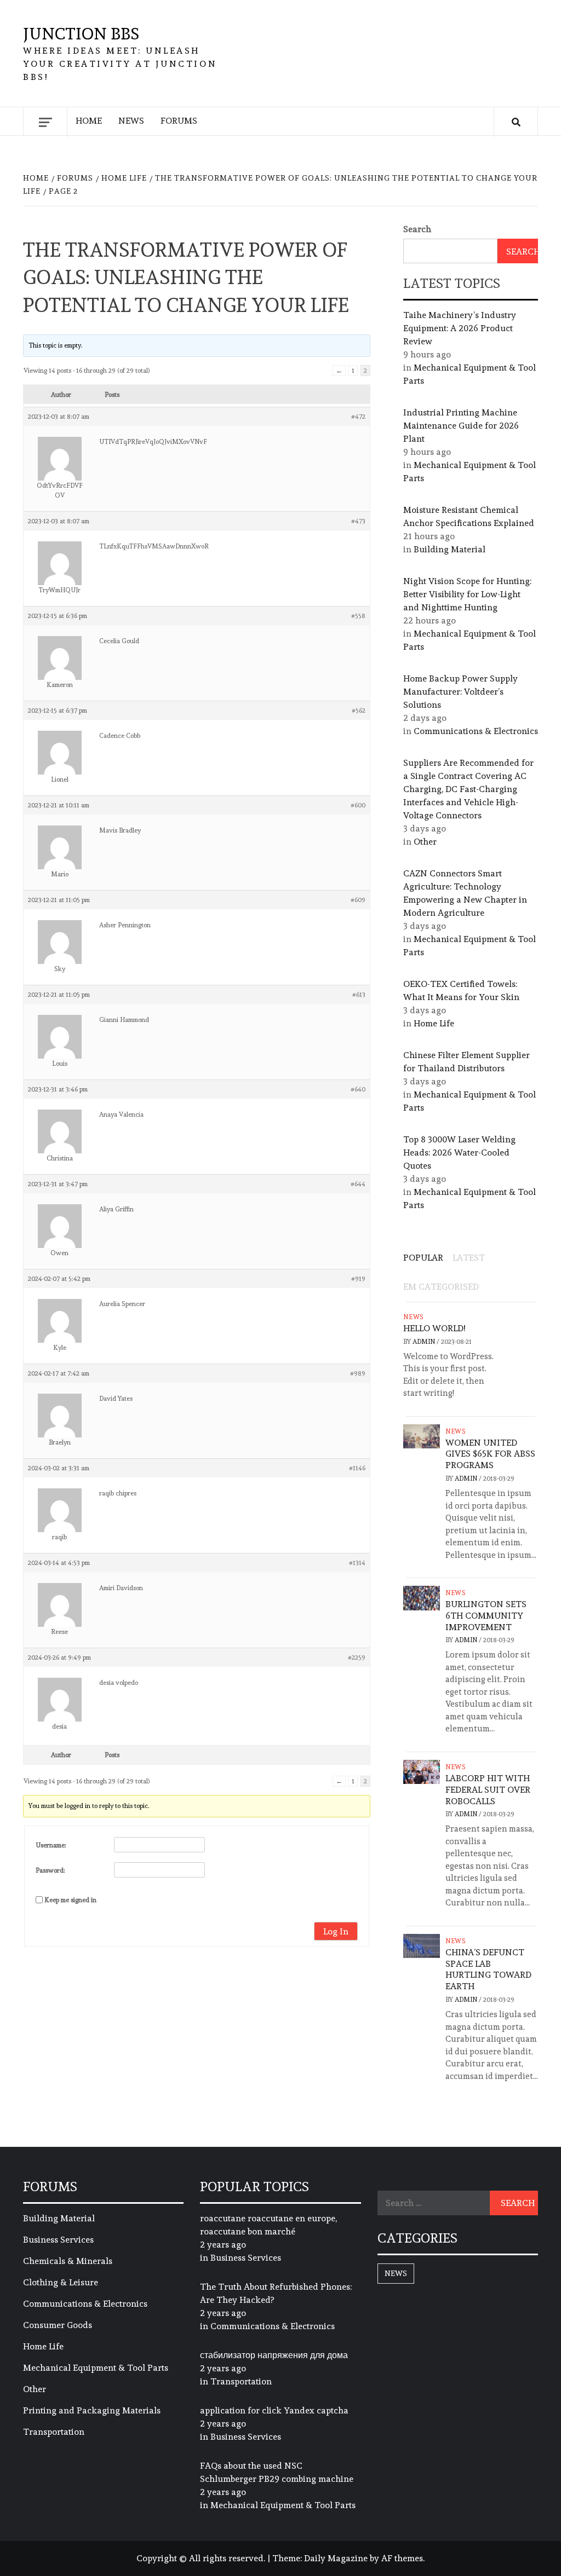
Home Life (434, 1023)
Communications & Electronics (476, 731)
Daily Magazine (336, 2558)
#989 (358, 1373)
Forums (179, 121)
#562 (359, 711)
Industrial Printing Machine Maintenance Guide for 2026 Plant (461, 426)
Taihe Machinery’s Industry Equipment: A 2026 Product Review (460, 328)
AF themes (402, 2558)
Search (417, 229)
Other (425, 842)
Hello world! (434, 1328)
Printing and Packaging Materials (92, 2410)
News (131, 121)
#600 (358, 805)
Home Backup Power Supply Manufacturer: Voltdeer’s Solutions (460, 692)
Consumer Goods (58, 2325)
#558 (358, 616)
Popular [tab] (423, 1258)
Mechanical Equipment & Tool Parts (96, 2368)
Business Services (58, 2240)
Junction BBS (81, 34)
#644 (358, 1184)
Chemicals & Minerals (68, 2261)
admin (425, 1342)
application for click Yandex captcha (274, 2410)
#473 (358, 521)
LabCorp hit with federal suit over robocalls (488, 1790)
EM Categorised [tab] (441, 1287)
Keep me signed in (70, 1900)
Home (89, 121)
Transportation (54, 2432)
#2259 (357, 1657)
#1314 (357, 1563)
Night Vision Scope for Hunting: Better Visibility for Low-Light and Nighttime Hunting (467, 594)
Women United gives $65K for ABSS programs (490, 1454)
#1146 (357, 1468)
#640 (358, 1089)
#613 (359, 995)
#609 (358, 900)
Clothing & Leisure (61, 2282)
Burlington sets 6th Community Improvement (486, 1616)
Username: (51, 1845)
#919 (358, 1279)
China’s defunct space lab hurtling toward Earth (488, 1969)
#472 (358, 417)
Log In (336, 1931)
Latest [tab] (469, 1258)
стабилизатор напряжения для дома (274, 2355)
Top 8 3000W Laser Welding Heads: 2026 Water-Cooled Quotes (459, 1153)
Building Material (450, 549)
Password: (50, 1870)
